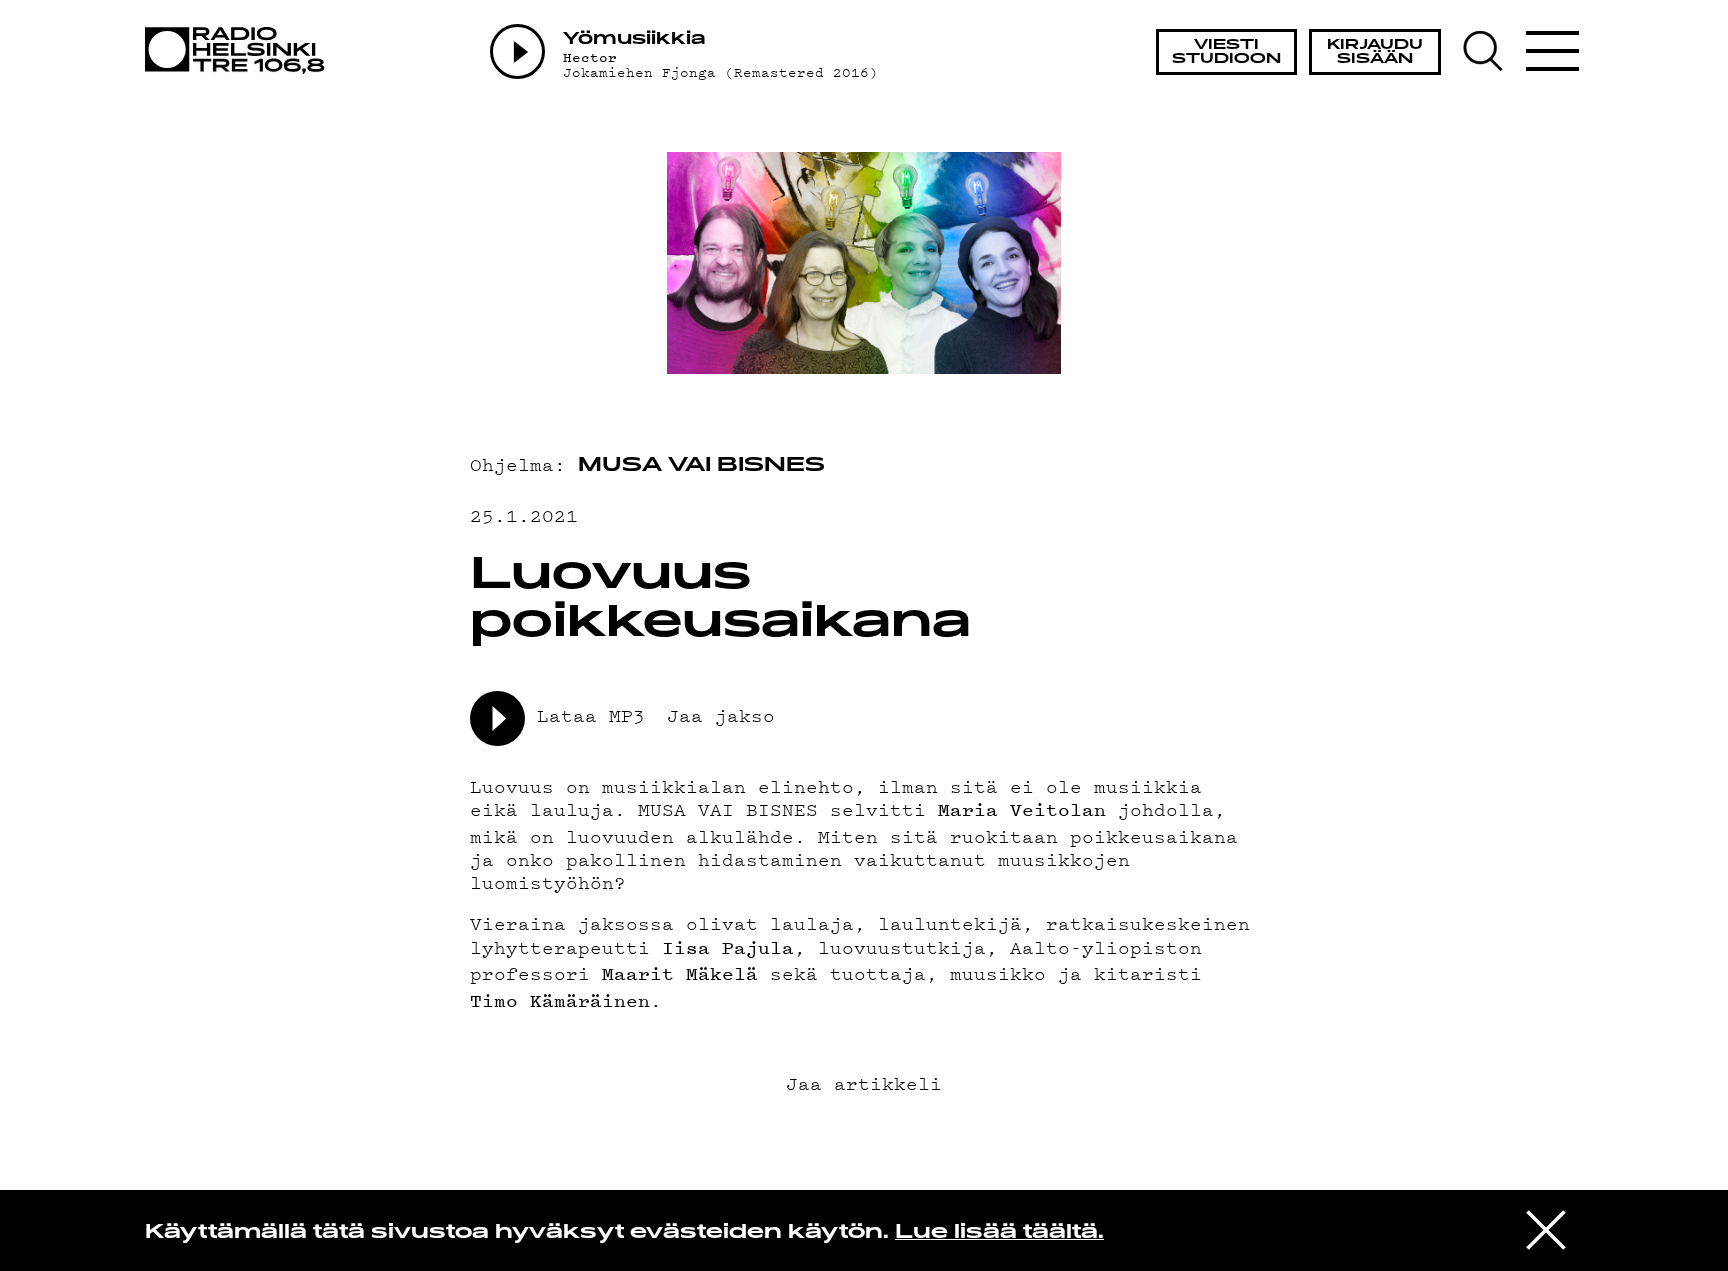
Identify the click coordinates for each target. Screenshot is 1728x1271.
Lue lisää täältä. (999, 1233)
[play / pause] (497, 718)
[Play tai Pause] (517, 51)
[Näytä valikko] (1552, 51)
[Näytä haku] (1492, 51)
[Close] (1546, 1229)
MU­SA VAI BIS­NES (701, 466)
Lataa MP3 (591, 714)
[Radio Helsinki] (240, 50)
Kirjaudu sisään (1375, 52)
